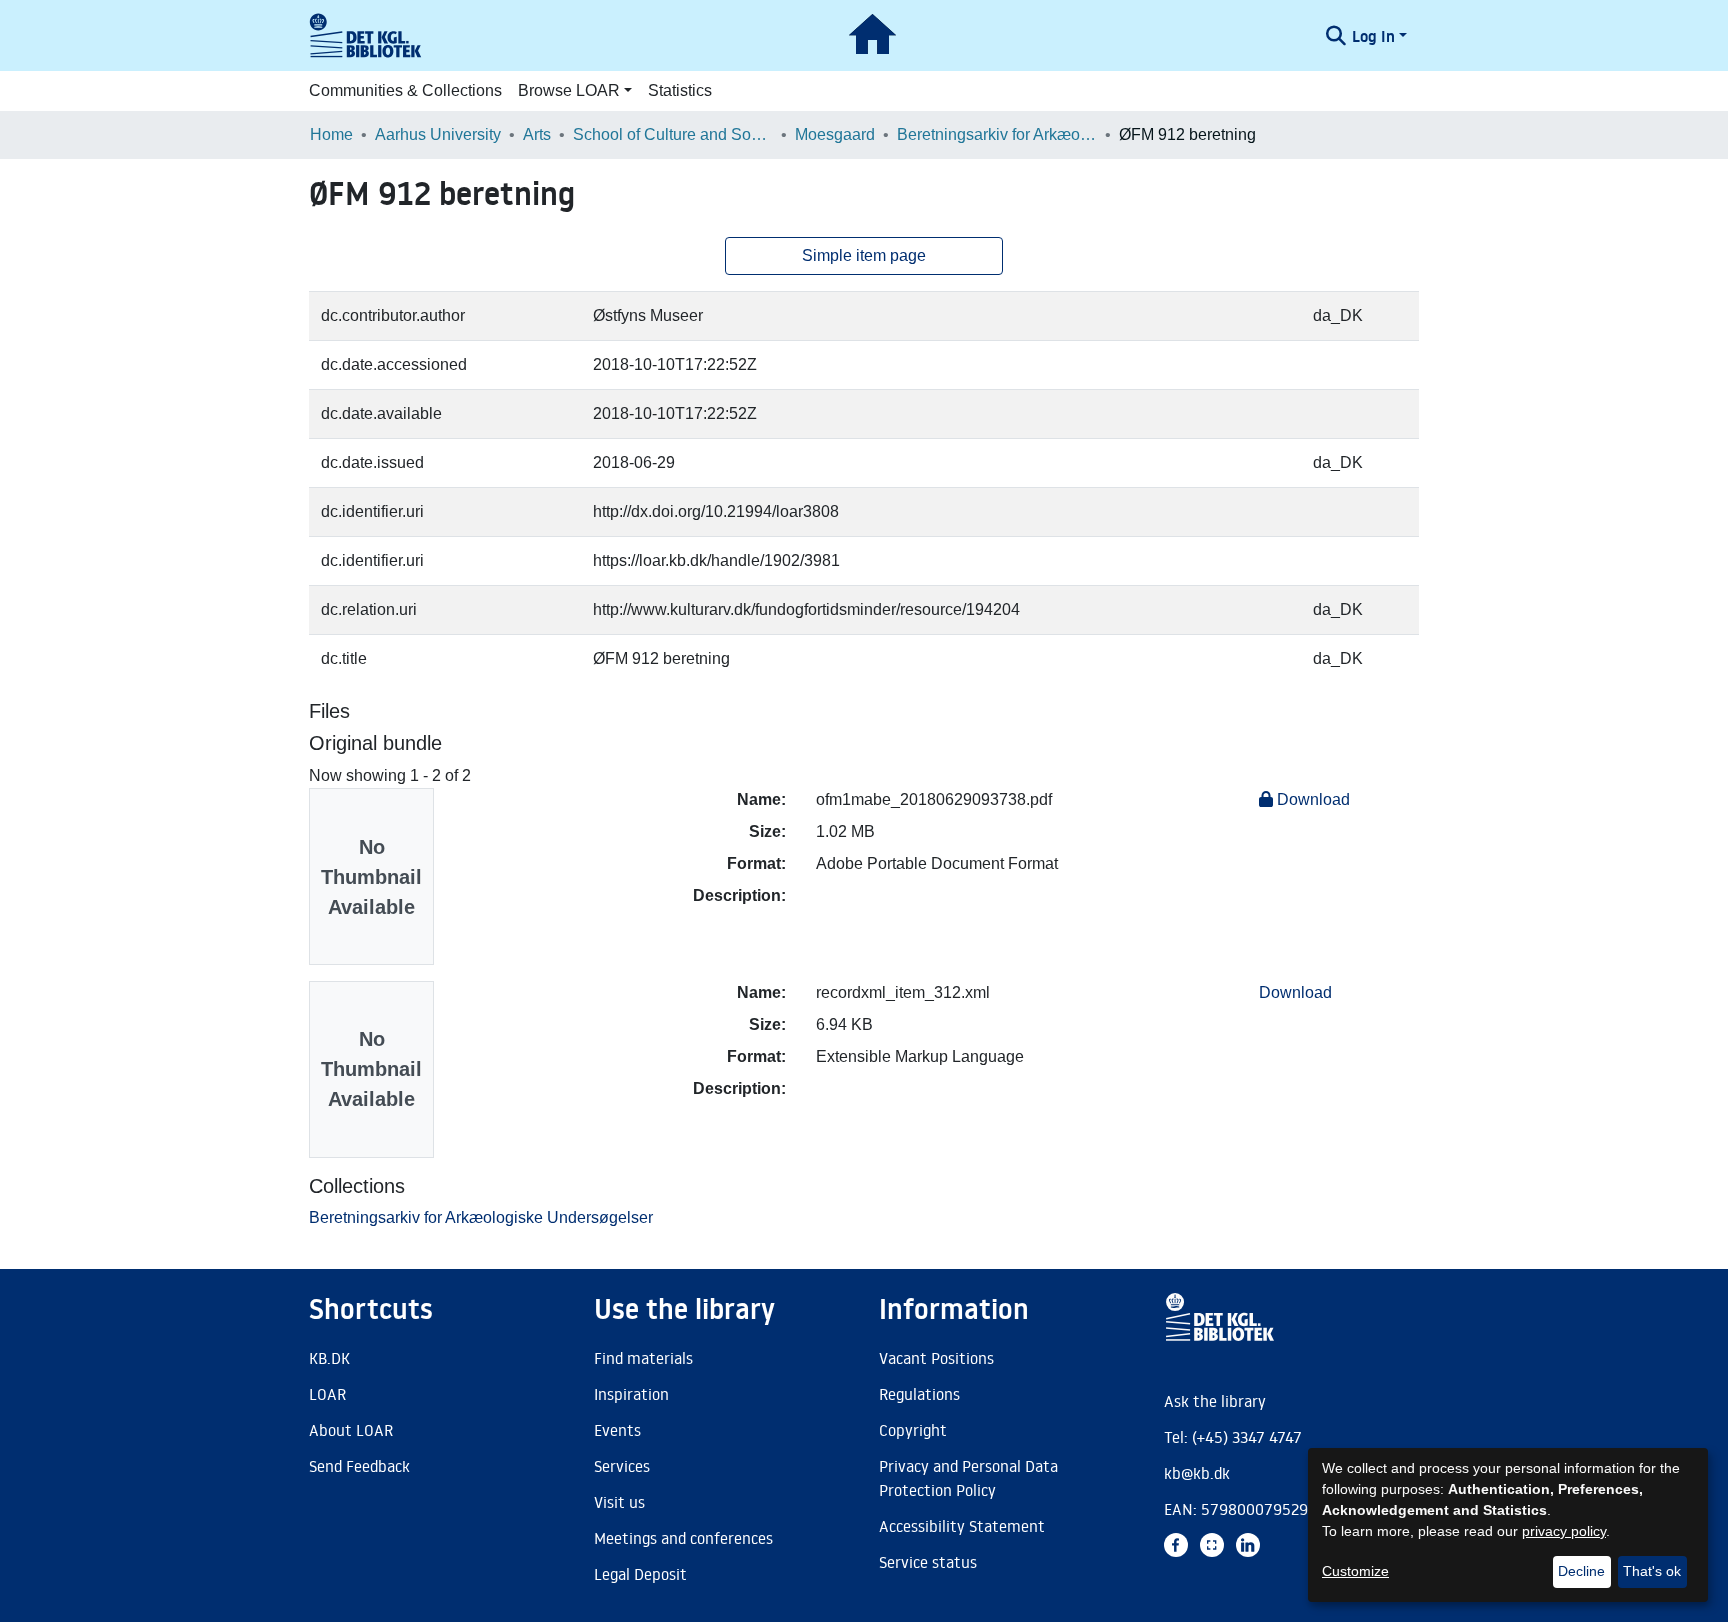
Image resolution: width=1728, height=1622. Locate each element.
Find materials (643, 1358)
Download (1311, 799)
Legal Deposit (640, 1574)
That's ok (1652, 1571)
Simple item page (864, 255)
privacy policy (1564, 1531)
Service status (928, 1562)
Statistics (680, 90)
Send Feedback (359, 1466)
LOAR (327, 1394)
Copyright (913, 1430)
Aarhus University (438, 134)
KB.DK (329, 1358)
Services (622, 1466)
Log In (1373, 36)
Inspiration (631, 1394)
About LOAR (351, 1430)
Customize (1355, 1571)
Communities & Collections (405, 90)
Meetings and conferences (683, 1538)
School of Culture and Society (673, 134)
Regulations (919, 1394)
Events (617, 1430)
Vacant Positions (936, 1358)
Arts (537, 134)
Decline (1581, 1571)
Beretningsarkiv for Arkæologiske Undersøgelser (997, 134)
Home (331, 134)
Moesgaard (835, 134)
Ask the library (1215, 1401)
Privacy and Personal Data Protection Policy (968, 1478)
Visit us (619, 1502)
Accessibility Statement (962, 1526)
